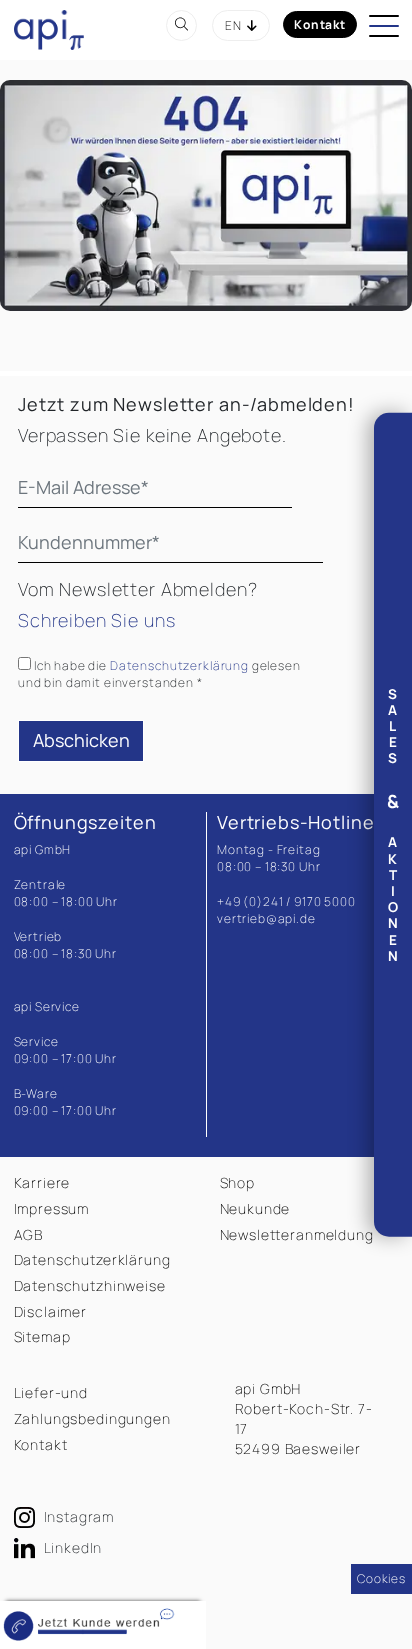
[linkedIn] (26, 1548)
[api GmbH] (49, 28)
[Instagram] (26, 1517)
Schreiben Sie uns (96, 620)
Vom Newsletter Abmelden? (137, 589)
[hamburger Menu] (386, 29)
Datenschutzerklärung (179, 665)
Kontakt (320, 24)
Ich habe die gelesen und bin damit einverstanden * (159, 674)
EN (233, 25)
